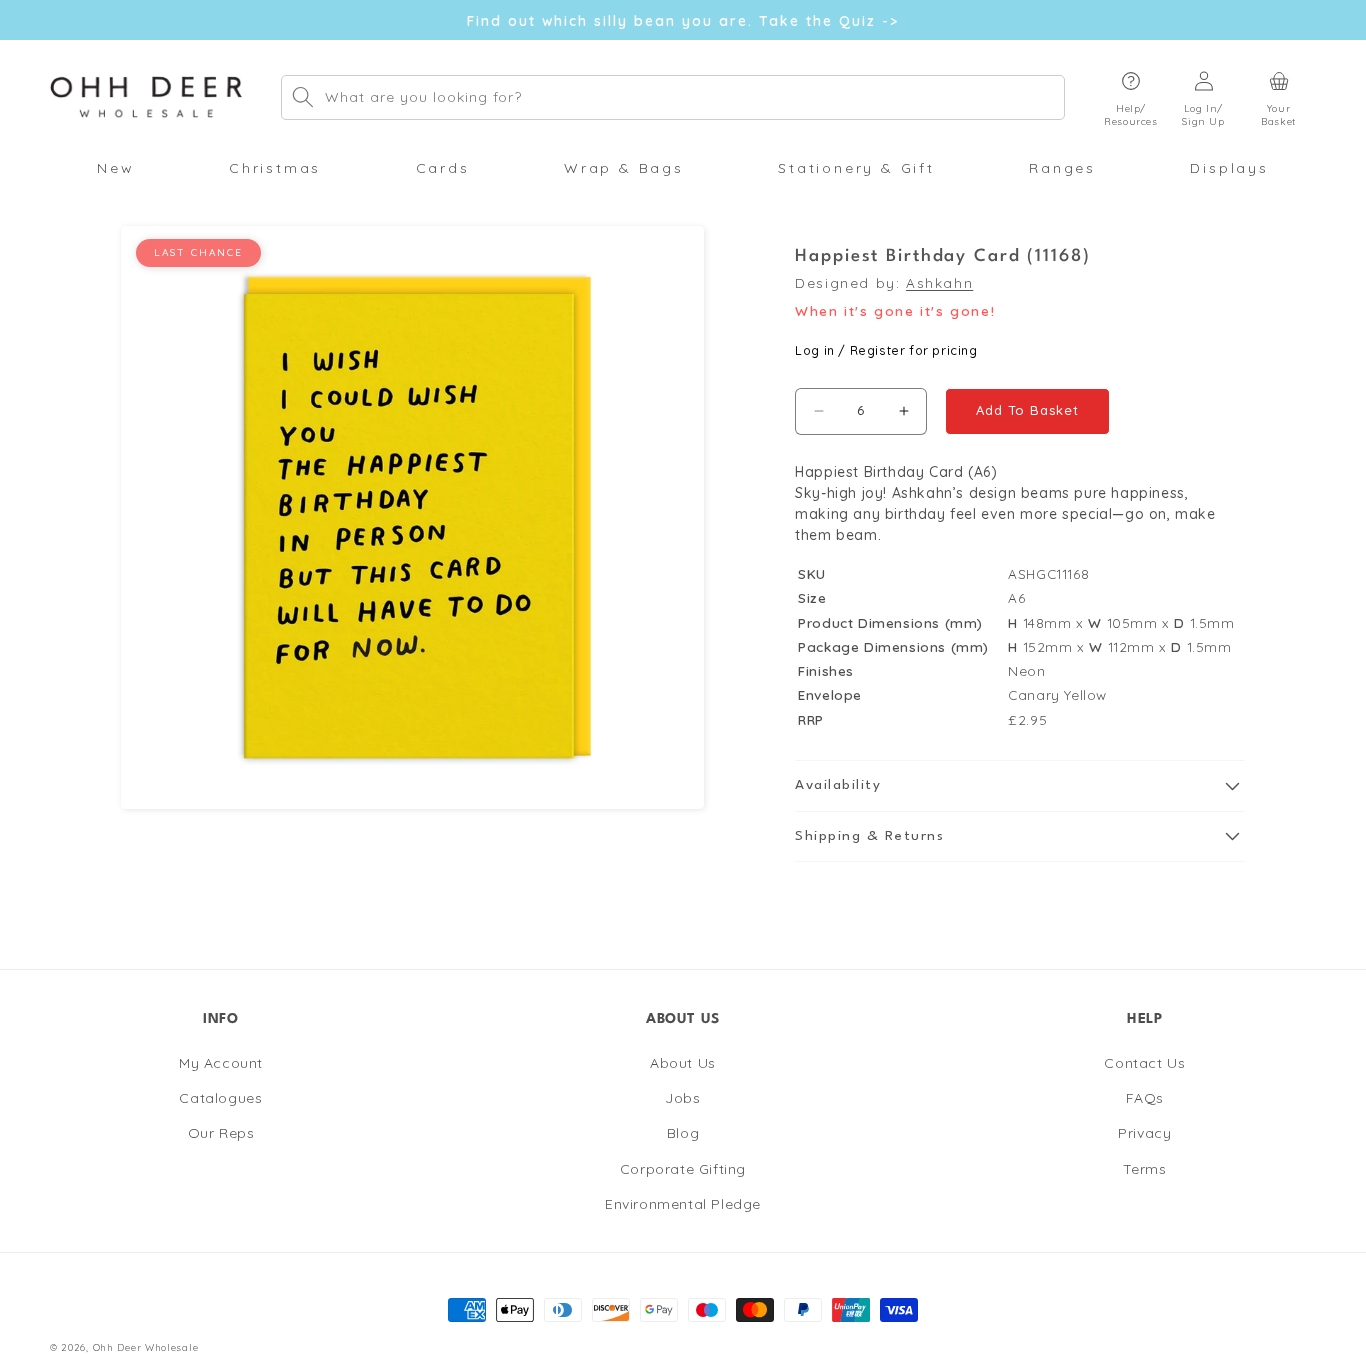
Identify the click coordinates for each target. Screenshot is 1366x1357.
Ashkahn (939, 282)
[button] (1131, 97)
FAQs (1145, 1098)
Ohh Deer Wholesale (146, 1347)
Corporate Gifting (683, 1168)
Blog (683, 1133)
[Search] (303, 97)
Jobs (682, 1098)
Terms (1144, 1168)
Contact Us (1144, 1063)
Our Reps (221, 1133)
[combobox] (673, 97)
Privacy (1144, 1133)
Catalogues (220, 1098)
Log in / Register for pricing (886, 350)
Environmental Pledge (683, 1203)
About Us (683, 1063)
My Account (221, 1063)
